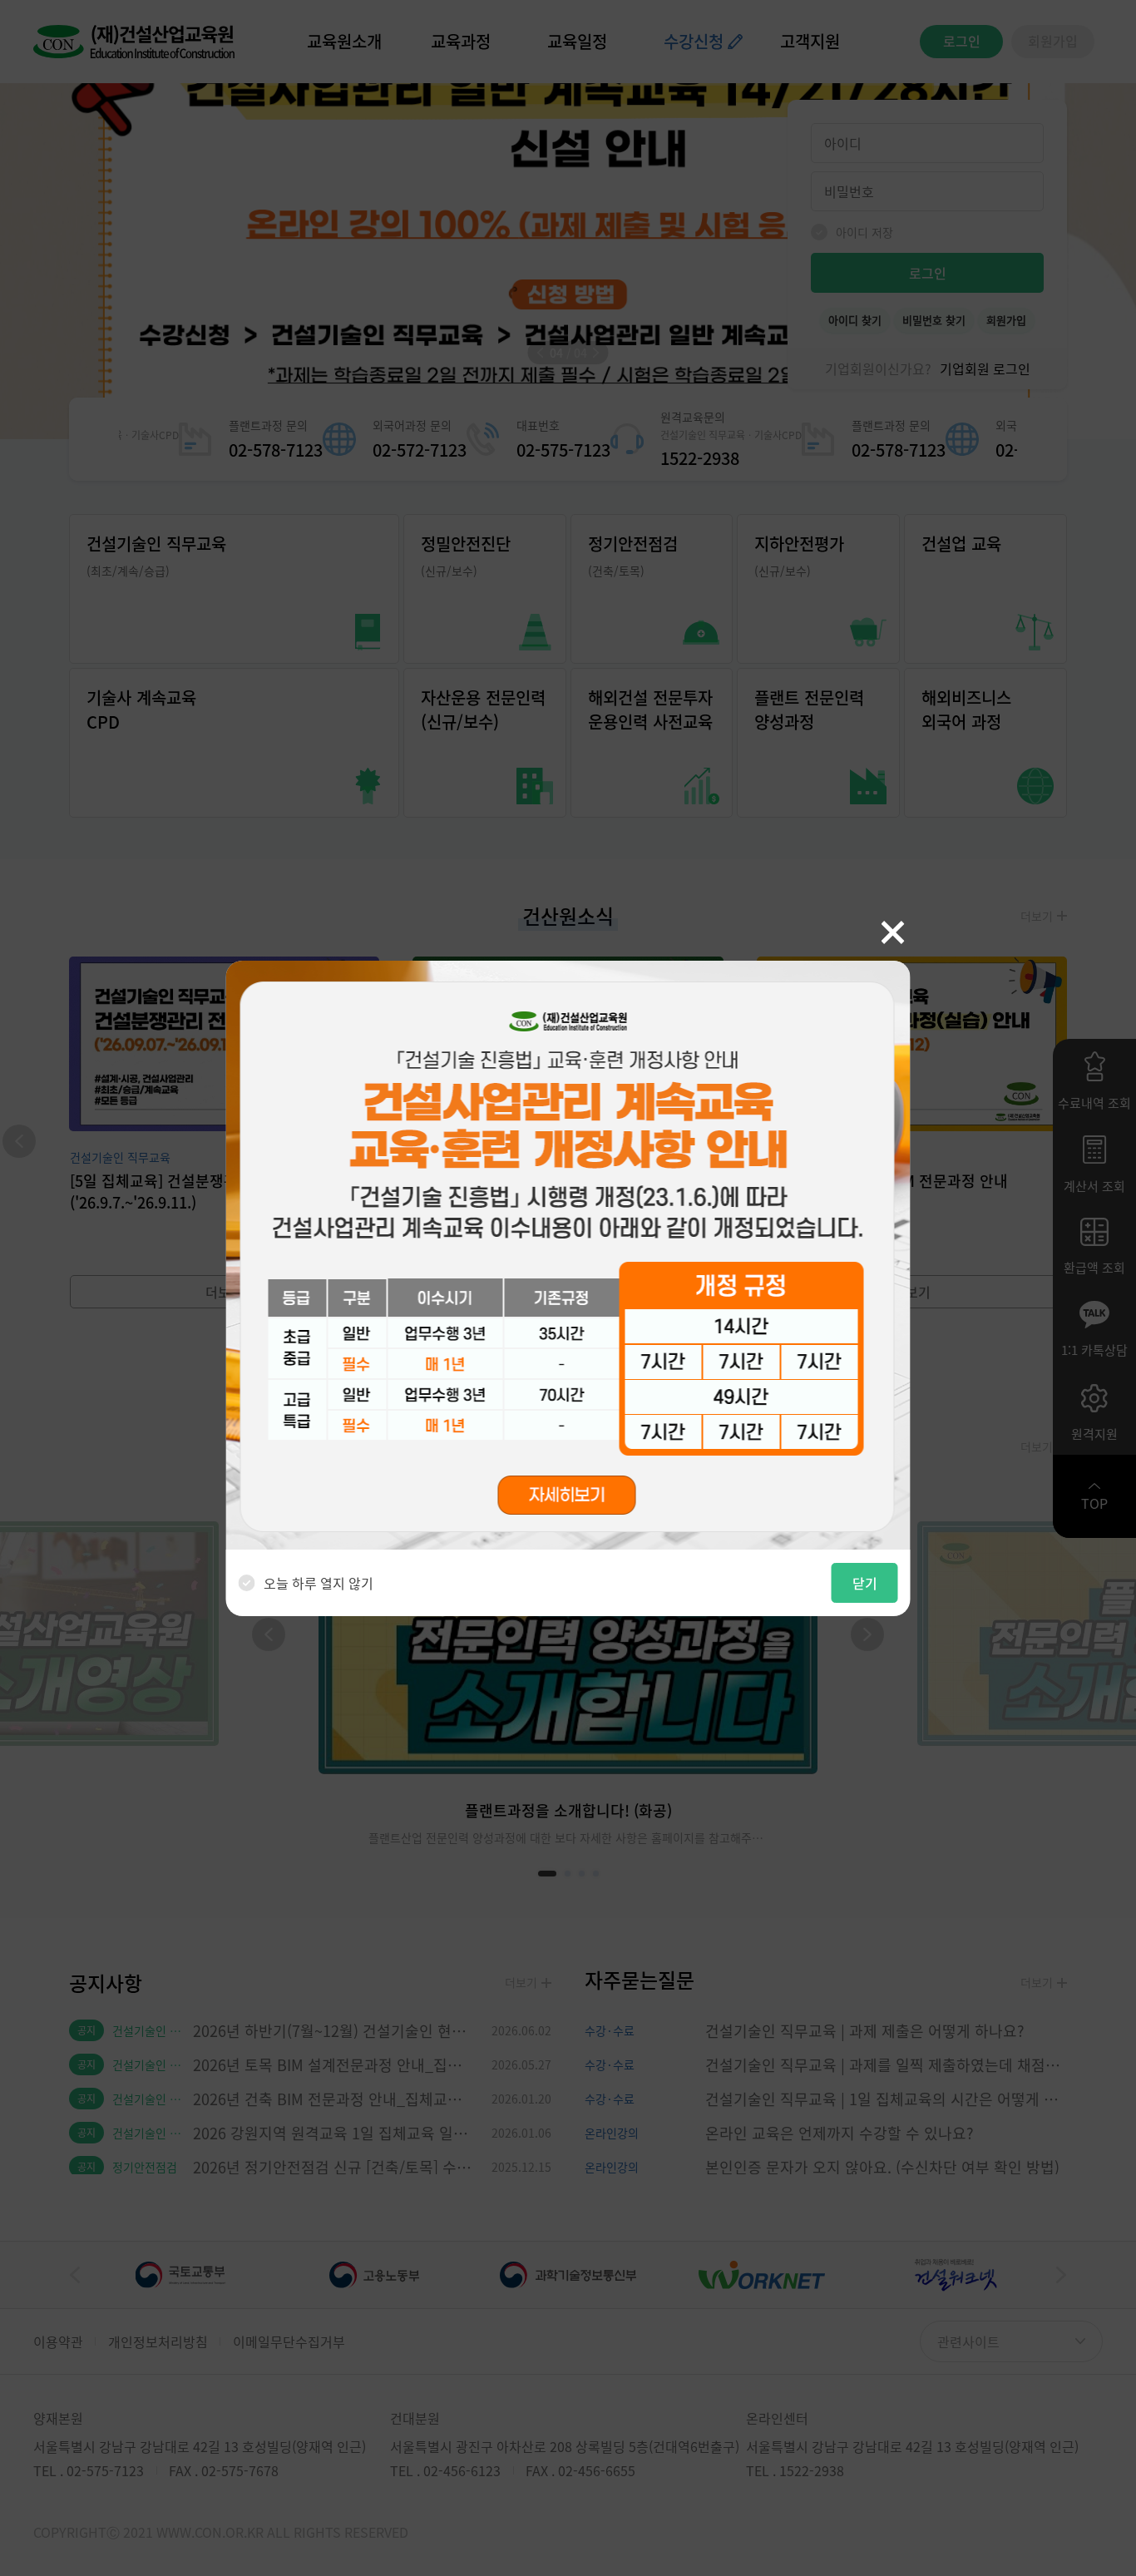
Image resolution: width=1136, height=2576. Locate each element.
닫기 (865, 1583)
